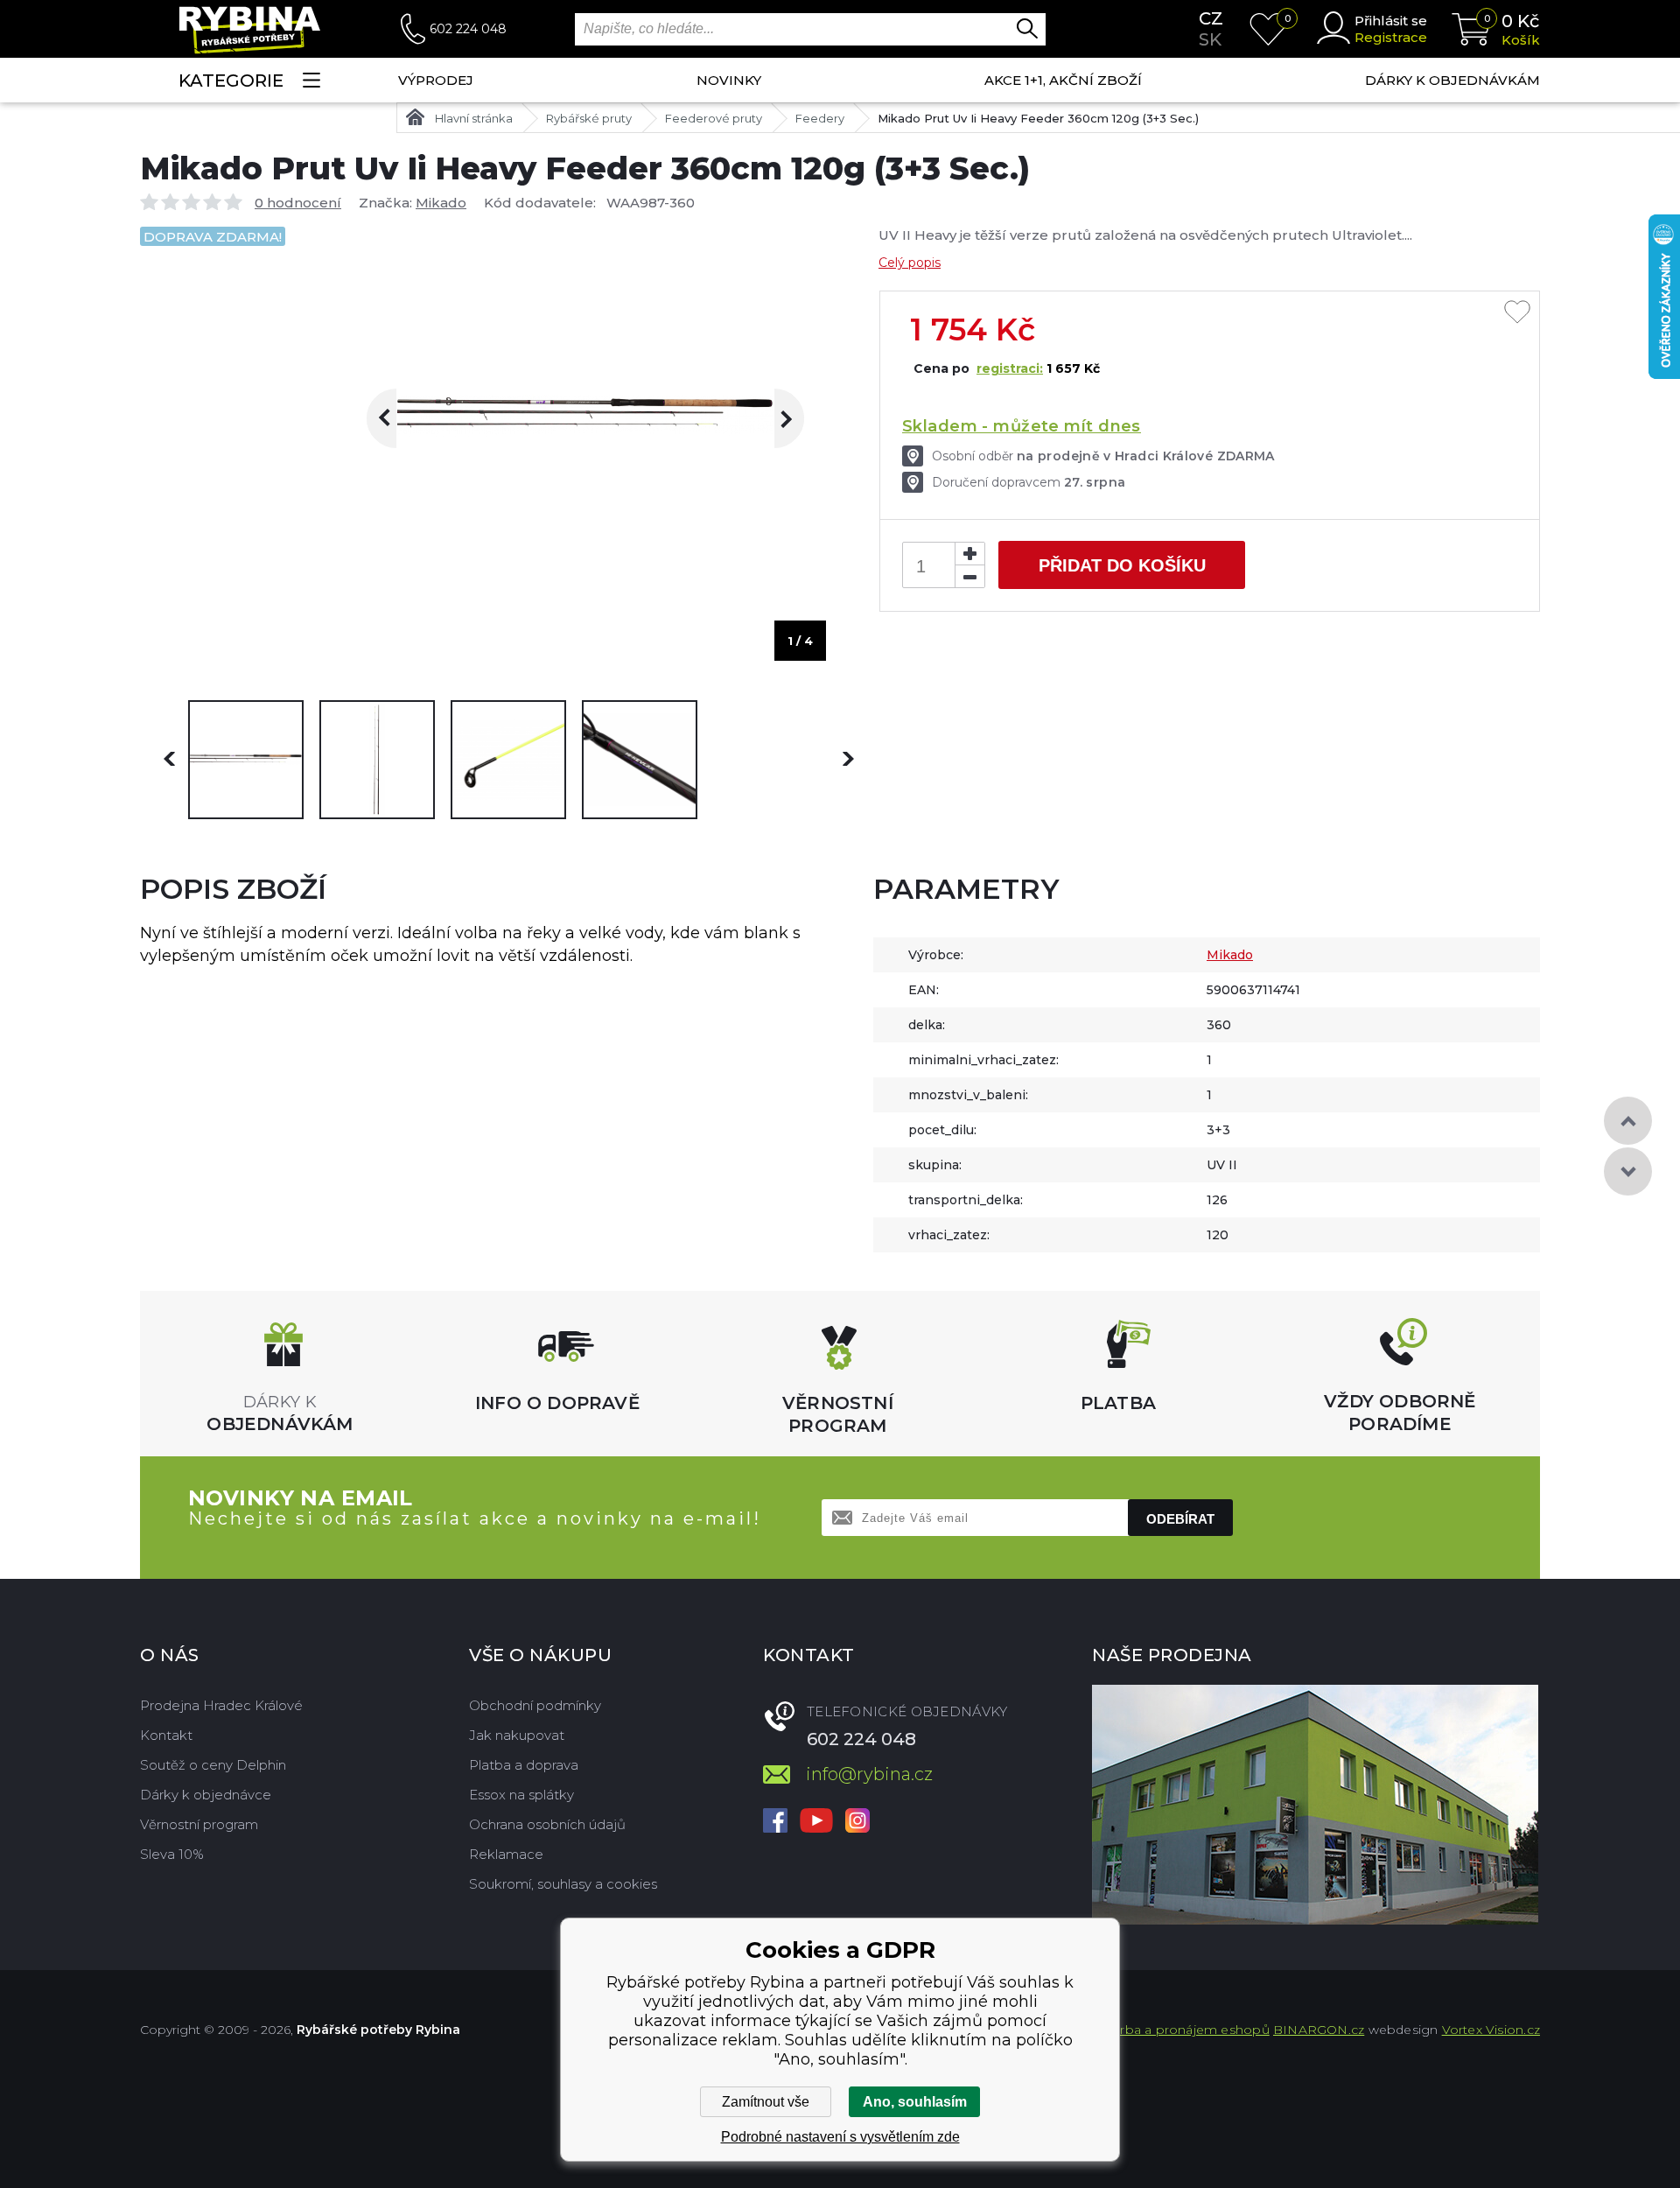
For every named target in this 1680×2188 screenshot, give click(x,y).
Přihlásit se (1391, 21)
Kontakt (166, 1735)
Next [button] (774, 418)
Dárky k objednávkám (1452, 80)
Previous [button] (396, 418)
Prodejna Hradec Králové (221, 1705)
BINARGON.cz (1319, 2030)
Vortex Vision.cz (1491, 2030)
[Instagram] (857, 1822)
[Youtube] (816, 1822)
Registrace (1391, 37)
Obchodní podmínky (535, 1705)
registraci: (1010, 368)
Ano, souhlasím (915, 2102)
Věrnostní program (199, 1824)
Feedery (820, 118)
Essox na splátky (521, 1795)
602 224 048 (468, 29)
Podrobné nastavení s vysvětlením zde (840, 2137)
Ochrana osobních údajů (547, 1824)
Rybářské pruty (589, 118)
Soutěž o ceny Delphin (213, 1765)
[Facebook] (775, 1822)
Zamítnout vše (766, 2102)
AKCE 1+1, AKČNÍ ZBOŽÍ (1063, 80)
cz (1211, 18)
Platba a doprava (524, 1765)
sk (1210, 39)
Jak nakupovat (517, 1735)
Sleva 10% (172, 1854)
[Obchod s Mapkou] (1315, 1805)
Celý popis (910, 263)
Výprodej (436, 80)
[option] (246, 760)
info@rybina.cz (869, 1774)
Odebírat (1180, 1519)
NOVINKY (729, 80)
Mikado (441, 203)
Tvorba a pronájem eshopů (1184, 2030)
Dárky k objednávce (206, 1795)
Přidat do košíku (1122, 565)
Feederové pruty (714, 118)
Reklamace (506, 1854)
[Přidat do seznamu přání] (1517, 313)
